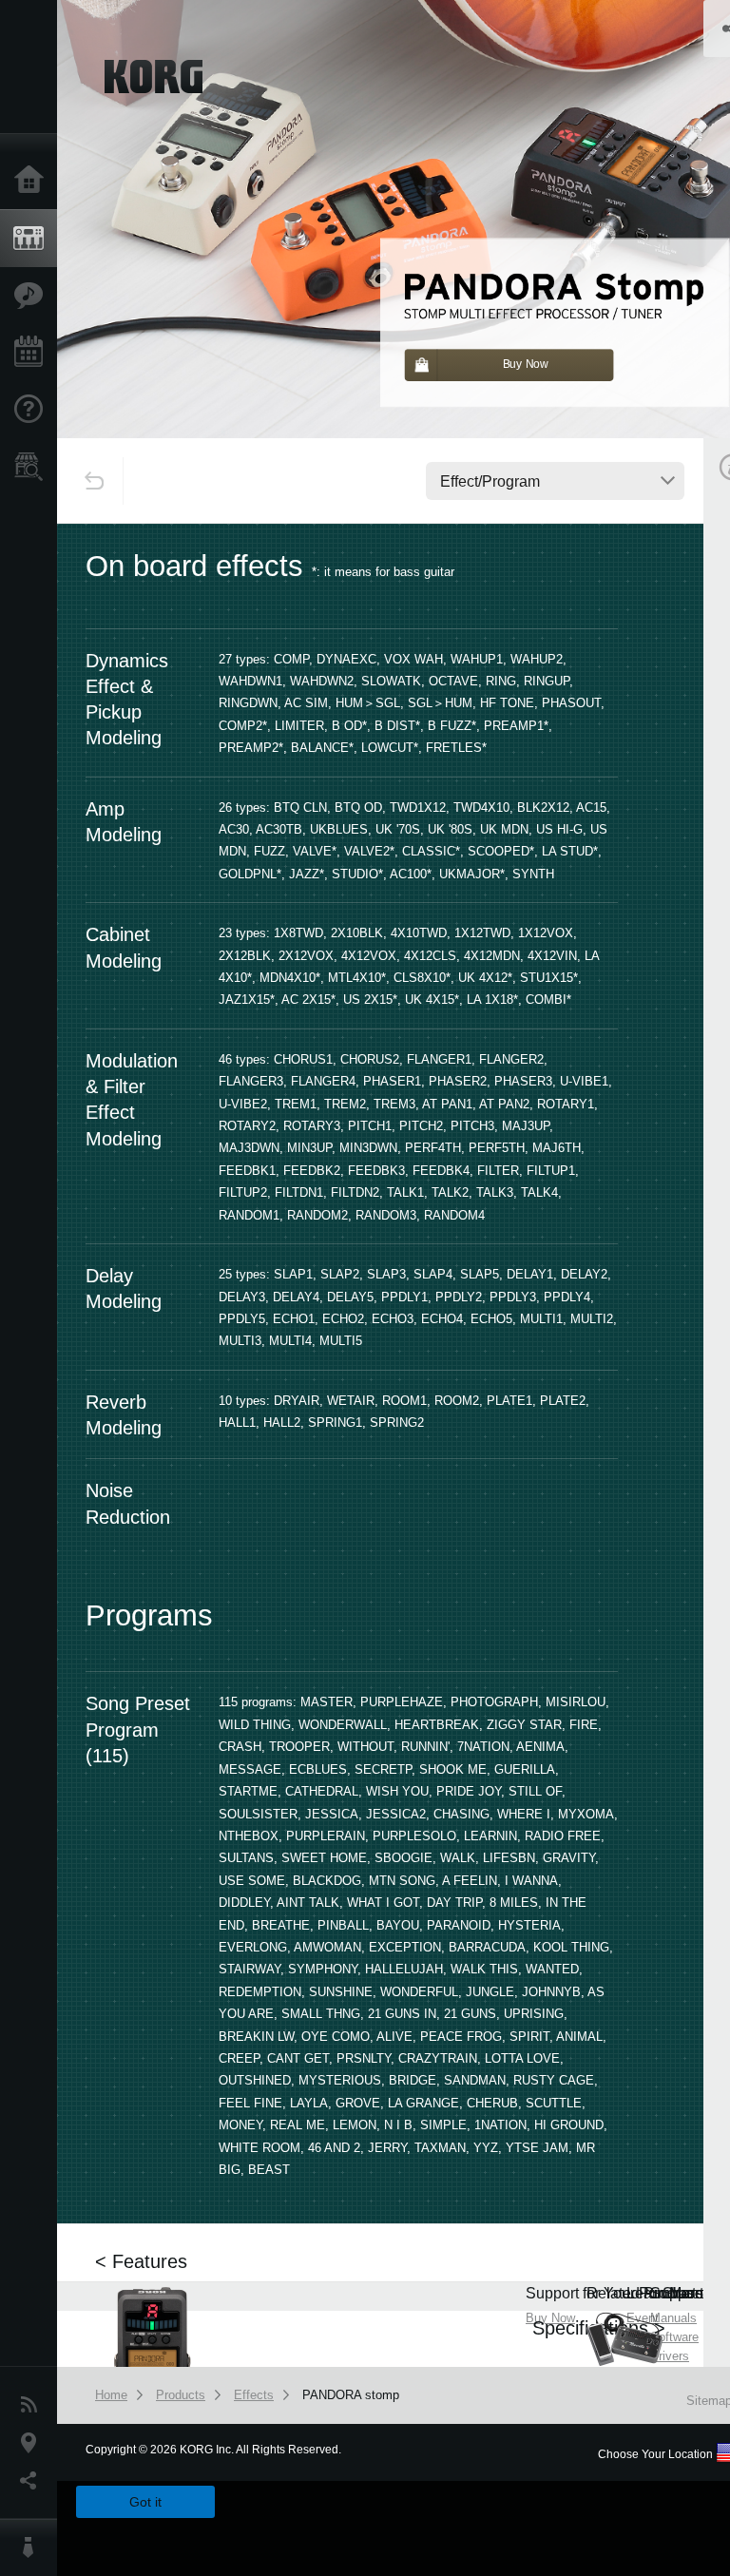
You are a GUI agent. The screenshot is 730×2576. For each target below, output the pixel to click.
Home (33, 181)
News (33, 2405)
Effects (254, 2395)
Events (33, 353)
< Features (141, 2261)
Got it (145, 2502)
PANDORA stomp (351, 2395)
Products (33, 239)
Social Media (33, 2481)
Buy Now (550, 2318)
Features (33, 296)
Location (33, 2443)
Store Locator (33, 467)
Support (33, 410)
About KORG (33, 2547)
